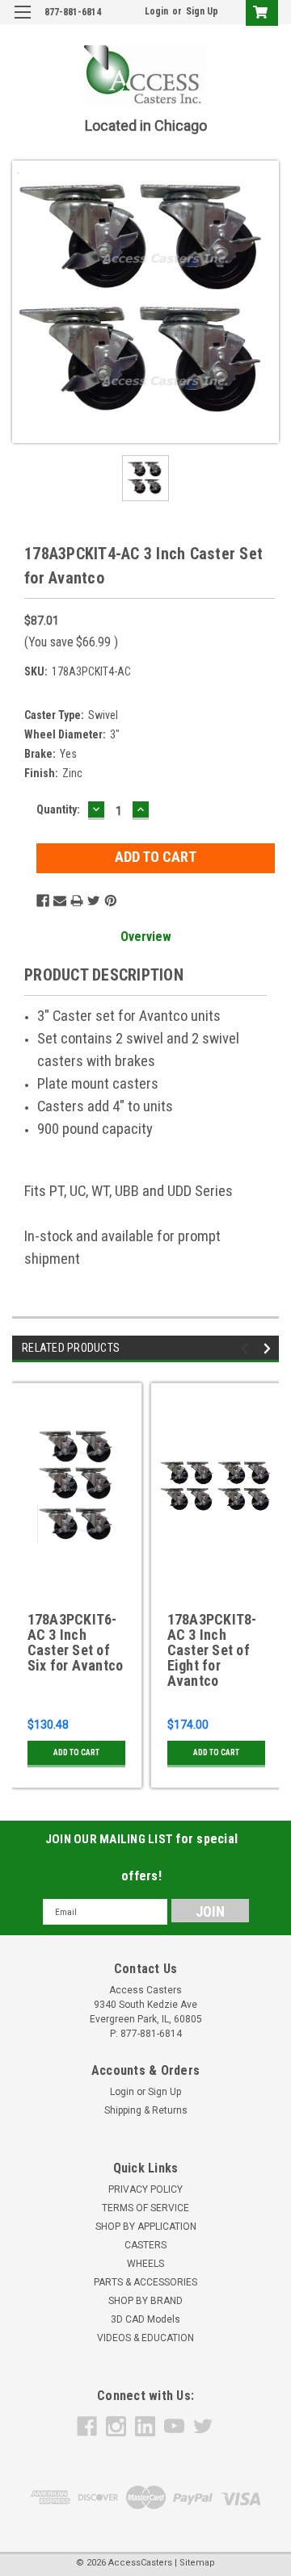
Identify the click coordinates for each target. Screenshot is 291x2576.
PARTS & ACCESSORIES (145, 2282)
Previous (247, 1349)
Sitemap (197, 2563)
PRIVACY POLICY (145, 2189)
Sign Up (202, 11)
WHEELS (145, 2264)
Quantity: (58, 809)
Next (270, 1349)
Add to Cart (76, 1752)
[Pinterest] (111, 901)
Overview (146, 937)
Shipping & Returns (146, 2110)
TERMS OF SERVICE (145, 2208)
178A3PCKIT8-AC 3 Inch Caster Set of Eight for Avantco (212, 1650)
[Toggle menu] (22, 22)
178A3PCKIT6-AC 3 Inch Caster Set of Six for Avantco (76, 1643)
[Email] (60, 901)
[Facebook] (43, 901)
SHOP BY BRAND (145, 2301)
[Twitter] (94, 901)
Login (156, 11)
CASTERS (145, 2245)
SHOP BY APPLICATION (146, 2227)
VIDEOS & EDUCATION (145, 2338)
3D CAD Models (145, 2319)
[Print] (77, 901)
